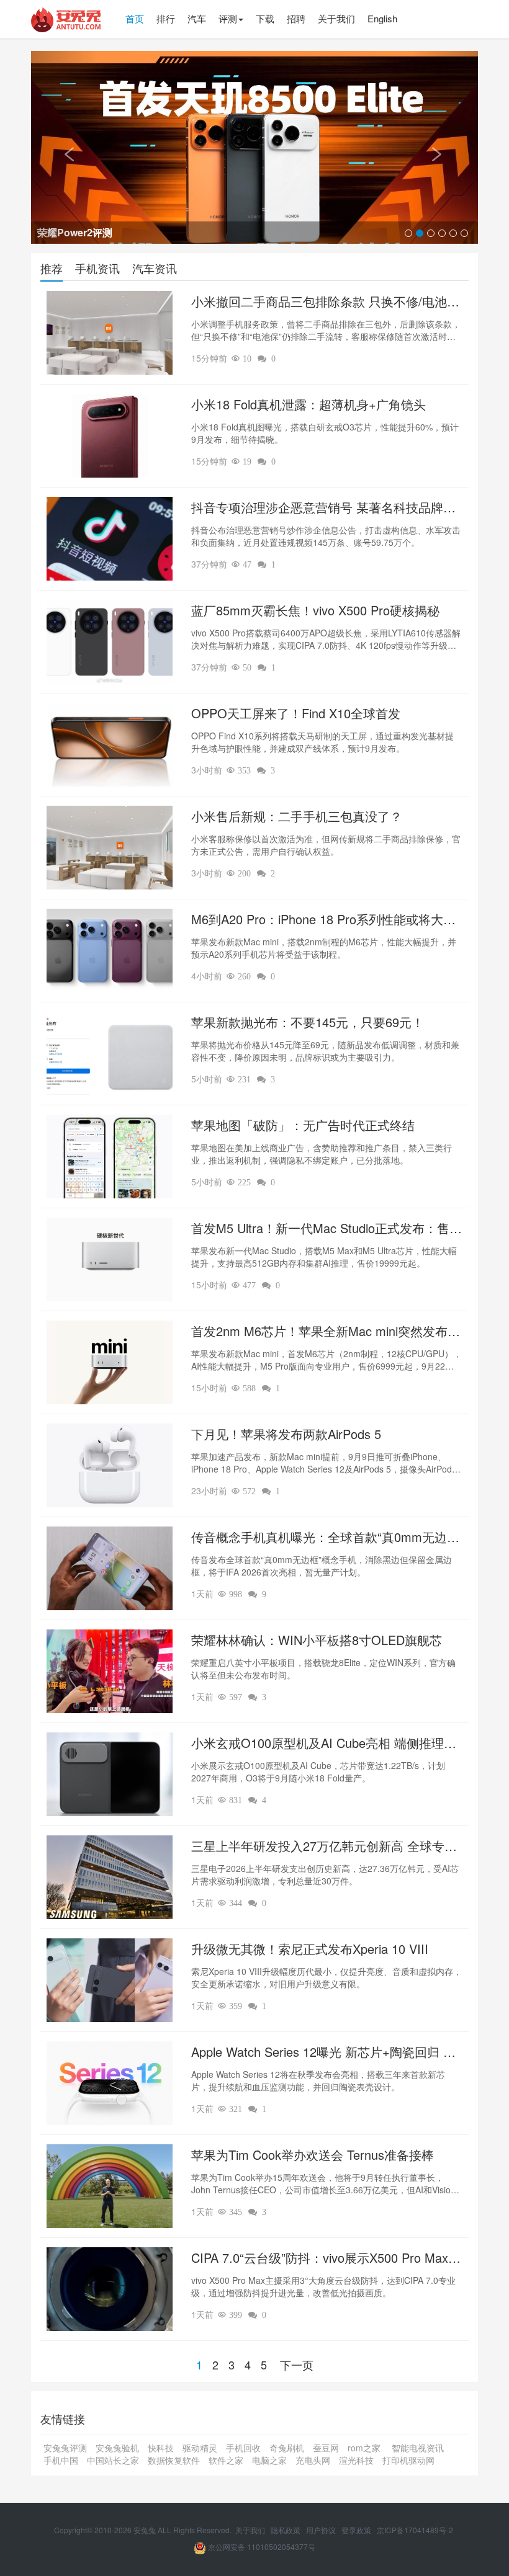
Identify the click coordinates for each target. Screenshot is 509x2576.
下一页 (297, 2364)
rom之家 (365, 2448)
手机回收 (243, 2448)
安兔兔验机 (117, 2448)
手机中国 (61, 2460)
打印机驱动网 (408, 2460)
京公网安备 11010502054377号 (261, 2547)
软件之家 (226, 2460)
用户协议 (322, 2530)
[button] (65, 147)
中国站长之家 (113, 2460)
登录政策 (357, 2530)
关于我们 (251, 2530)
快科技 (161, 2448)
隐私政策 (286, 2530)
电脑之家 (269, 2460)
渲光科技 (356, 2460)
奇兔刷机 (287, 2448)
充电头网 (313, 2460)
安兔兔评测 (65, 2448)
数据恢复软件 (174, 2460)
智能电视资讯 (418, 2448)
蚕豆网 (326, 2448)
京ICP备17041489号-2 (415, 2530)
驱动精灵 (200, 2448)
